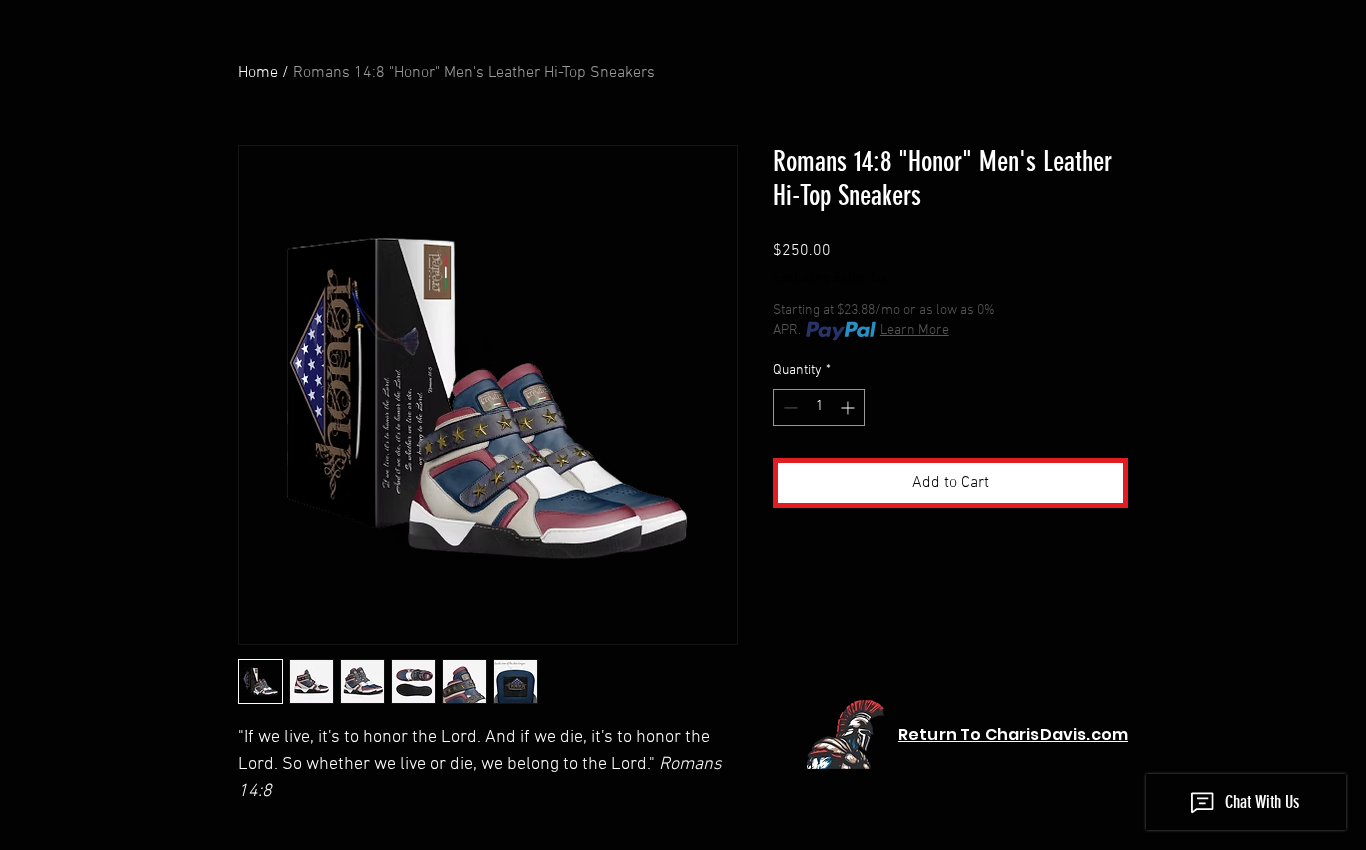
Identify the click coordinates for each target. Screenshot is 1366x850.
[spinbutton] (819, 407)
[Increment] (849, 407)
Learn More (914, 330)
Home (258, 73)
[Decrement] (788, 407)
